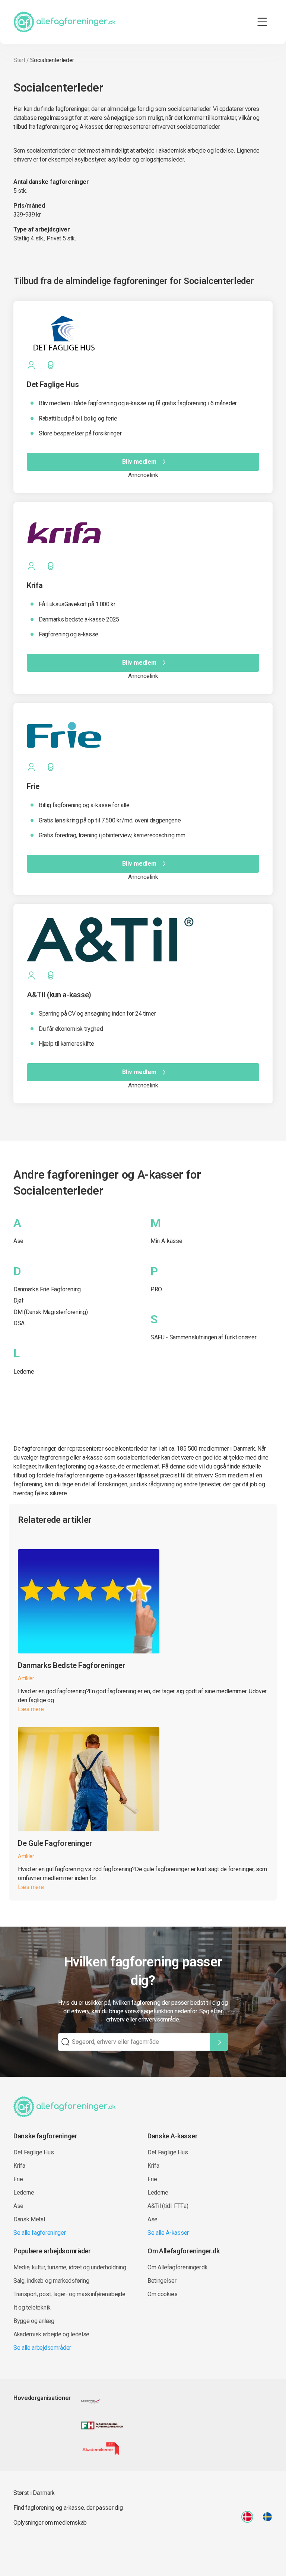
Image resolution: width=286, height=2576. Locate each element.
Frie (18, 2179)
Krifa (19, 2166)
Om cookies (163, 2294)
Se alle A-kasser (168, 2233)
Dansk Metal (29, 2219)
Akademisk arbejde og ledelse (51, 2334)
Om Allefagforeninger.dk (178, 2267)
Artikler (26, 1678)
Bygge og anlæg (34, 2321)
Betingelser (162, 2281)
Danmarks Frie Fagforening (47, 1289)
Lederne (24, 1372)
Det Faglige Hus (34, 2152)
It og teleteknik (32, 2307)
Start (19, 60)
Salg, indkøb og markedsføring (51, 2281)
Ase (18, 1241)
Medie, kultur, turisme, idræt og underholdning (70, 2267)
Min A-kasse (166, 1241)
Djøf (19, 1300)
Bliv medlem (139, 462)
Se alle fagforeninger (39, 2233)
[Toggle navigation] (262, 22)
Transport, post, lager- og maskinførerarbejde (69, 2294)
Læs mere (31, 1709)
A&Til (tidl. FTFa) (168, 2206)
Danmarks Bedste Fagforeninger (72, 1665)
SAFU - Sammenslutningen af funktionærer (204, 1337)
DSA (19, 1323)
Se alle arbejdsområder (42, 2348)
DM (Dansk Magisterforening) (50, 1312)
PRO (156, 1289)
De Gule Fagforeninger (55, 1843)
